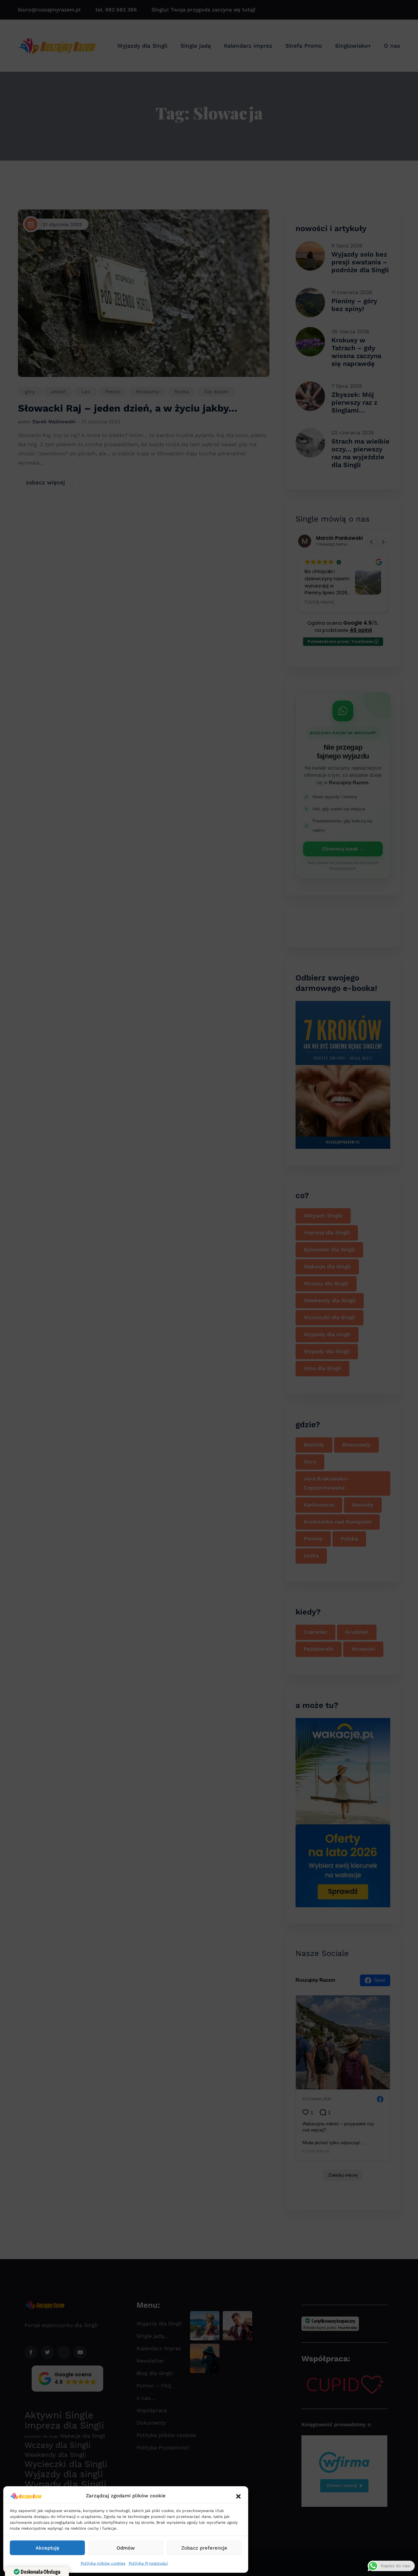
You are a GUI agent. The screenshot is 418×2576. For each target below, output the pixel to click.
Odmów (126, 2548)
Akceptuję (48, 2548)
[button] (238, 2496)
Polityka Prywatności (148, 2563)
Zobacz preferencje (204, 2548)
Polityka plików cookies (103, 2563)
